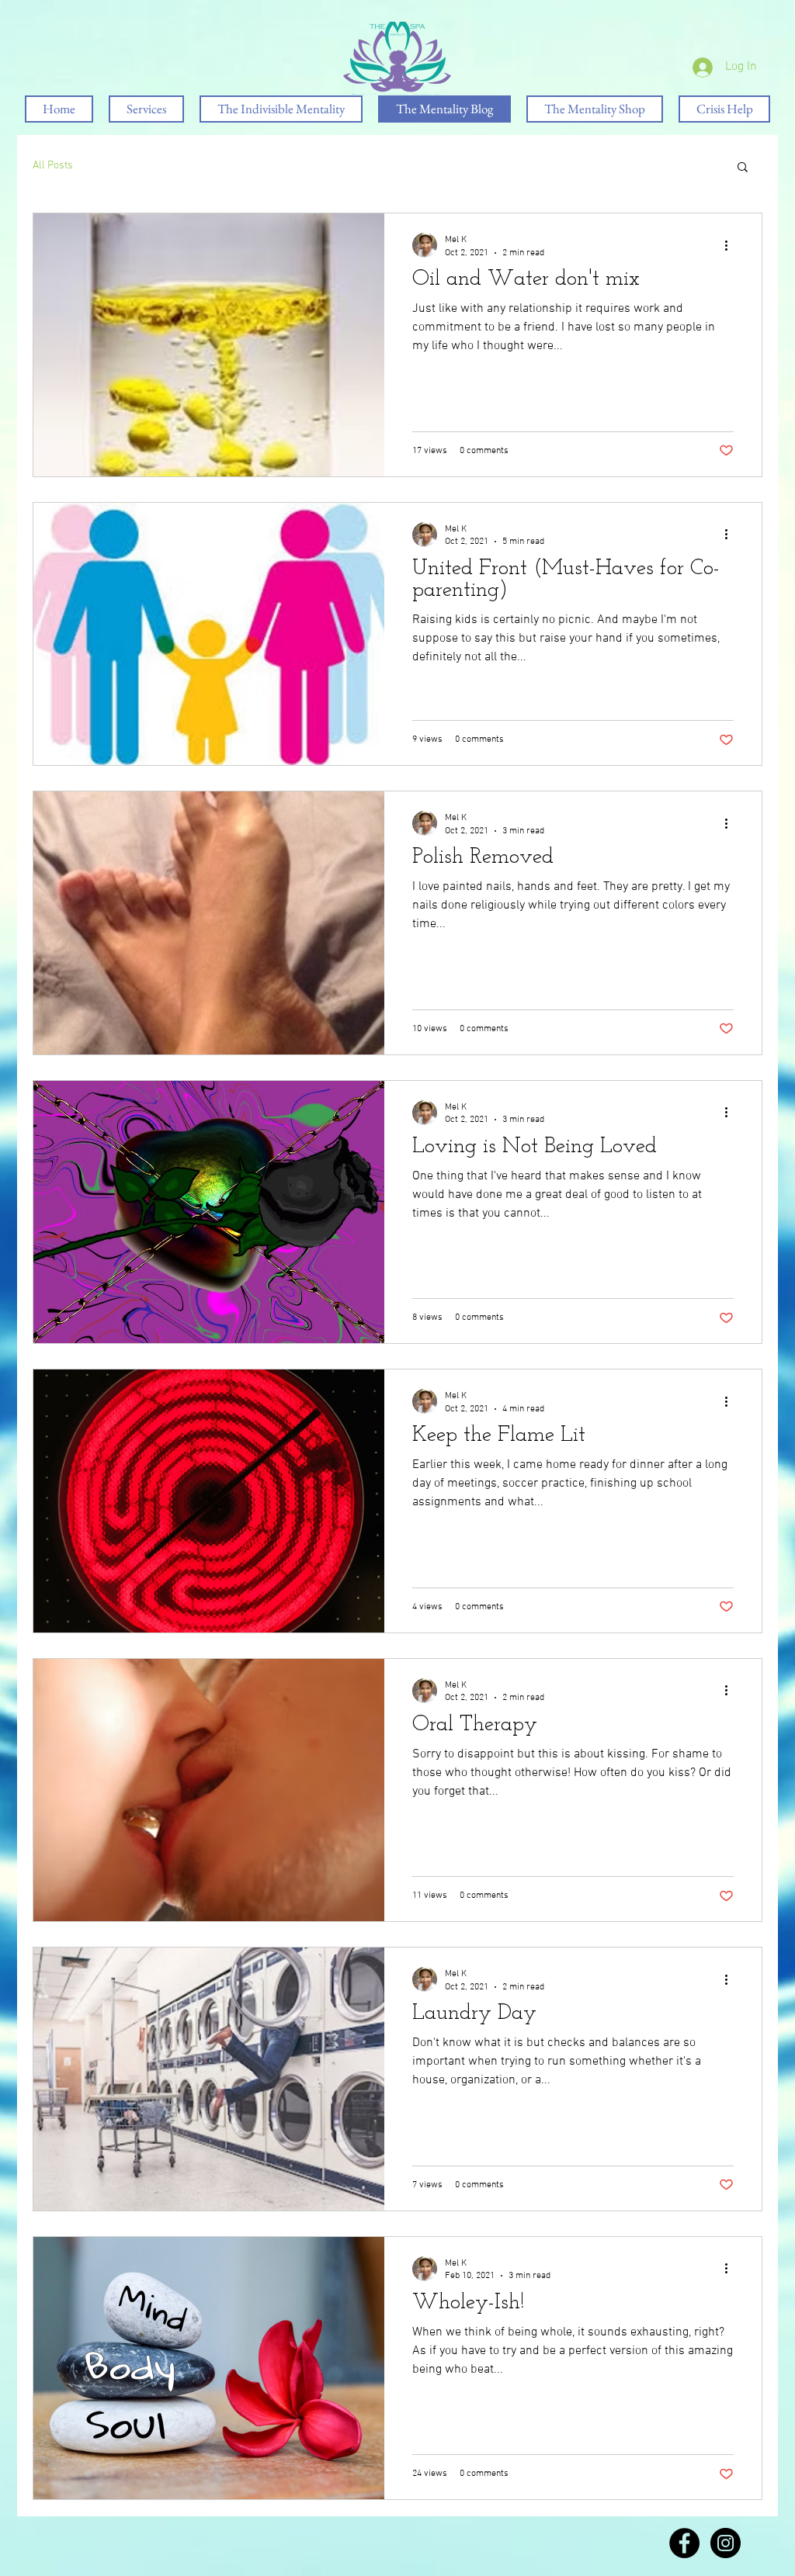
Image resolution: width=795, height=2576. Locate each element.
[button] (743, 168)
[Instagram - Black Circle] (726, 2543)
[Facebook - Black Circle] (684, 2543)
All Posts (53, 166)
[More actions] (731, 245)
